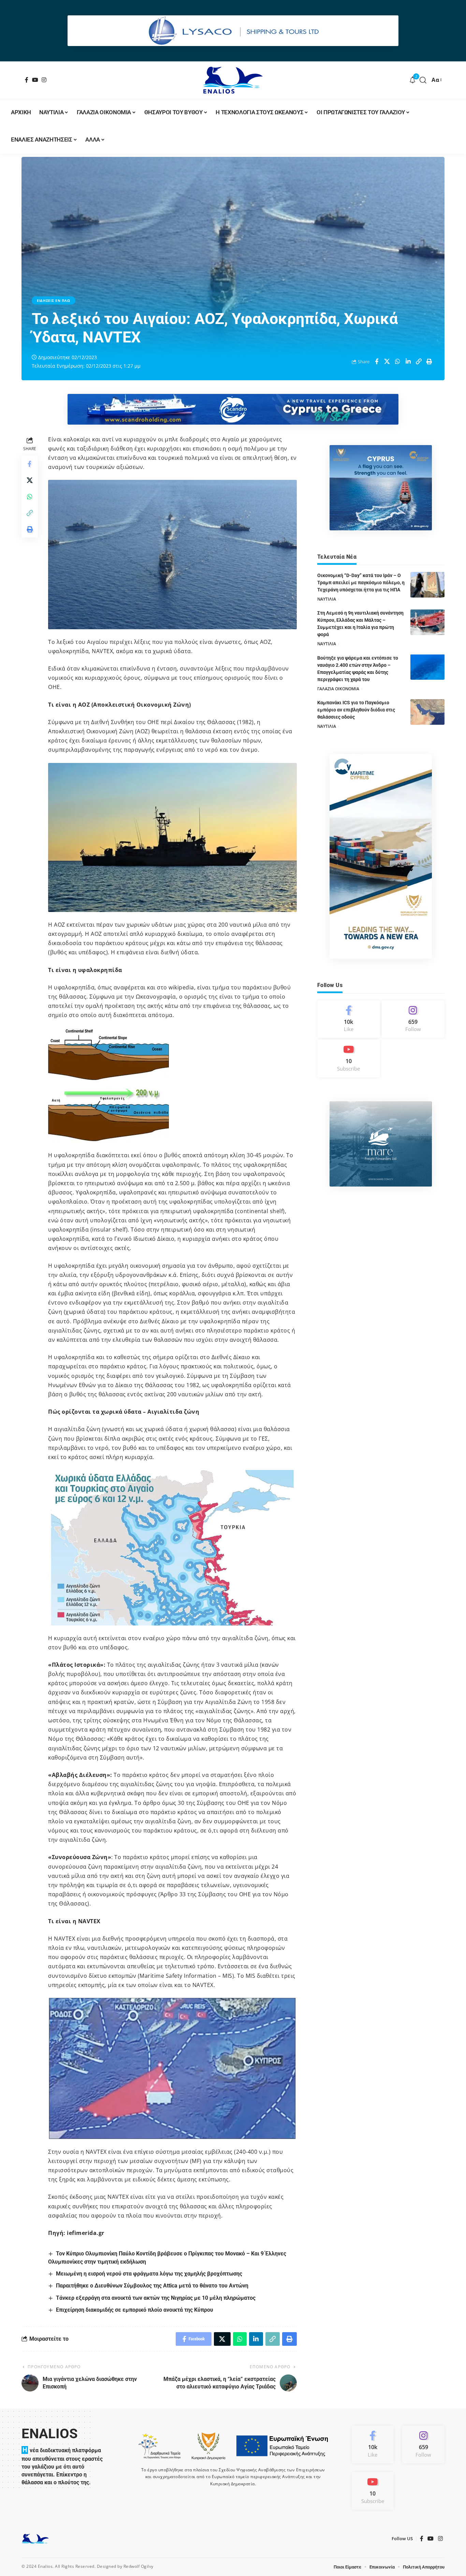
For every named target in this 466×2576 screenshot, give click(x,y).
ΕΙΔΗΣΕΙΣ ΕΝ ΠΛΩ (54, 300)
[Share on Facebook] (377, 362)
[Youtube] (349, 1058)
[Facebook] (27, 80)
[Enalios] (233, 80)
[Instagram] (44, 80)
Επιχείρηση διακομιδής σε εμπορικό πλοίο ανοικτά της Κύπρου (135, 2310)
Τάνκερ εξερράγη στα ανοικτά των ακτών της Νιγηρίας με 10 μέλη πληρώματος (156, 2298)
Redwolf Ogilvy (139, 2566)
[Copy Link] (419, 362)
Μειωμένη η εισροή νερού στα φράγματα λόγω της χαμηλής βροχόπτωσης (149, 2274)
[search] (423, 80)
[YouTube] (35, 80)
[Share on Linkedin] (408, 362)
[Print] (429, 362)
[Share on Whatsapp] (398, 362)
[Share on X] (387, 362)
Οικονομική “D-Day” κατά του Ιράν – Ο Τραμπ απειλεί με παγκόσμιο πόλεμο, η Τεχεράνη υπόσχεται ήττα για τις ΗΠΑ (361, 583)
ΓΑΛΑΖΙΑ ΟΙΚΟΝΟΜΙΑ (338, 688)
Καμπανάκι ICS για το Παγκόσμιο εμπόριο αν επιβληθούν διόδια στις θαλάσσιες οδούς (356, 710)
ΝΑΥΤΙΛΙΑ (327, 599)
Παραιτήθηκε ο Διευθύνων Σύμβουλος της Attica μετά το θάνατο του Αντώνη (152, 2286)
